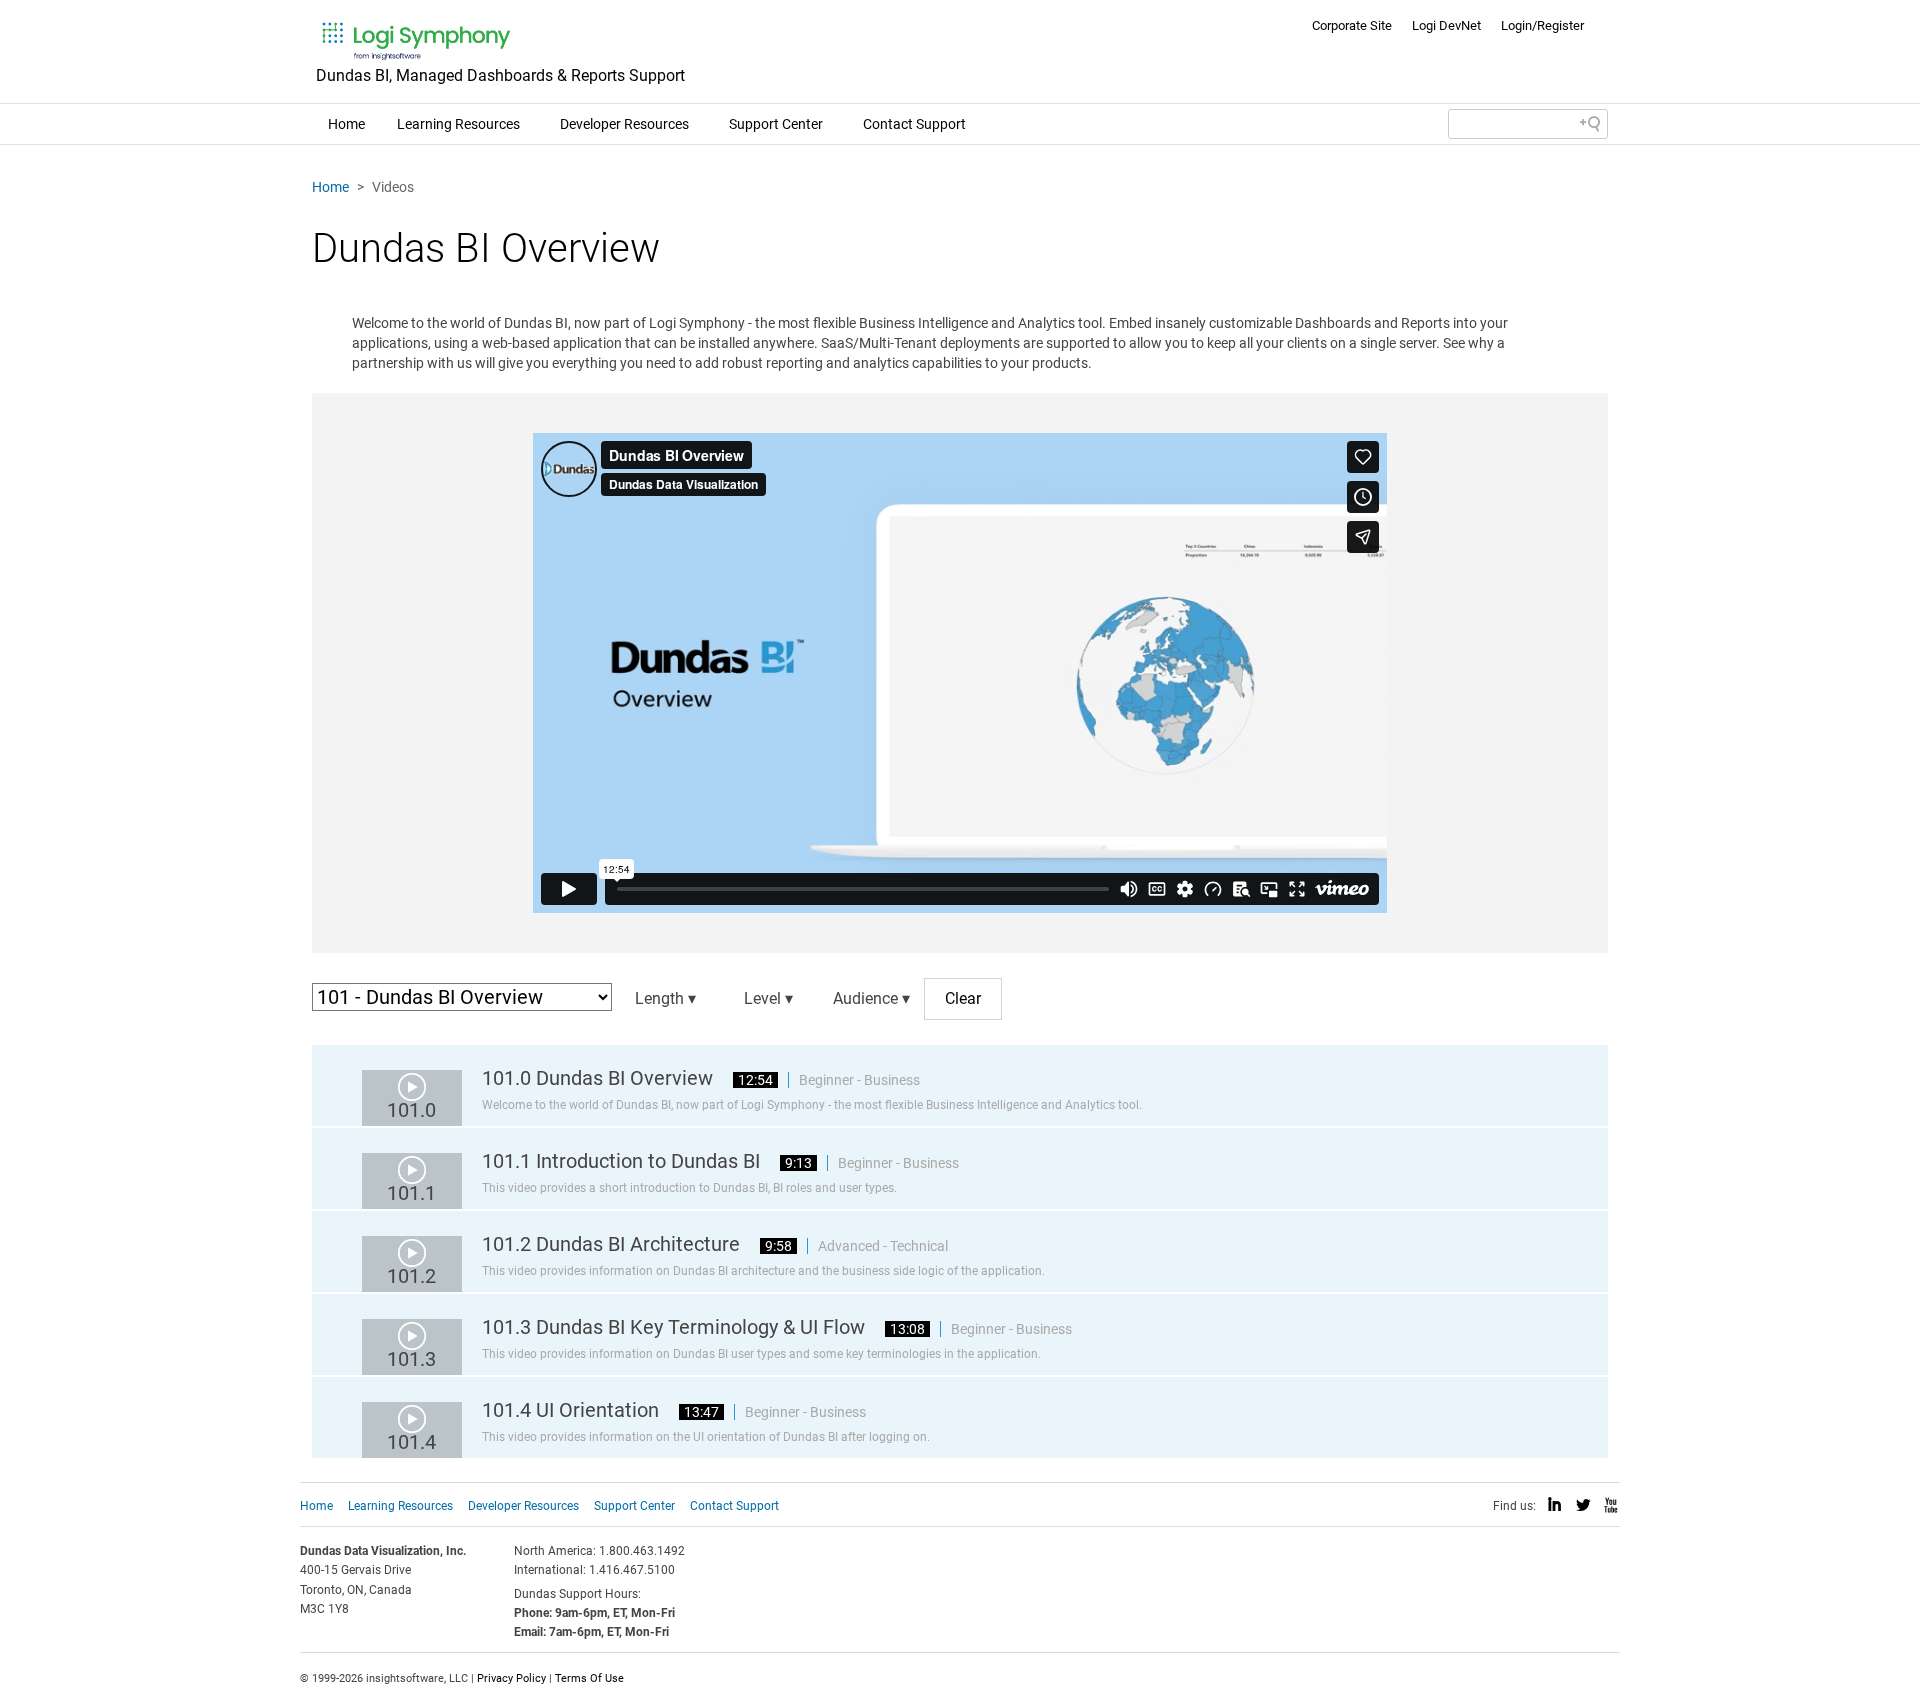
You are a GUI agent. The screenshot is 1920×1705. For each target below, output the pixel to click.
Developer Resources (624, 124)
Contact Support (914, 124)
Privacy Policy (511, 1678)
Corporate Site (1352, 25)
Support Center (776, 124)
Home (346, 124)
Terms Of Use (589, 1678)
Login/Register (1542, 25)
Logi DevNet (1446, 25)
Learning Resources (458, 124)
